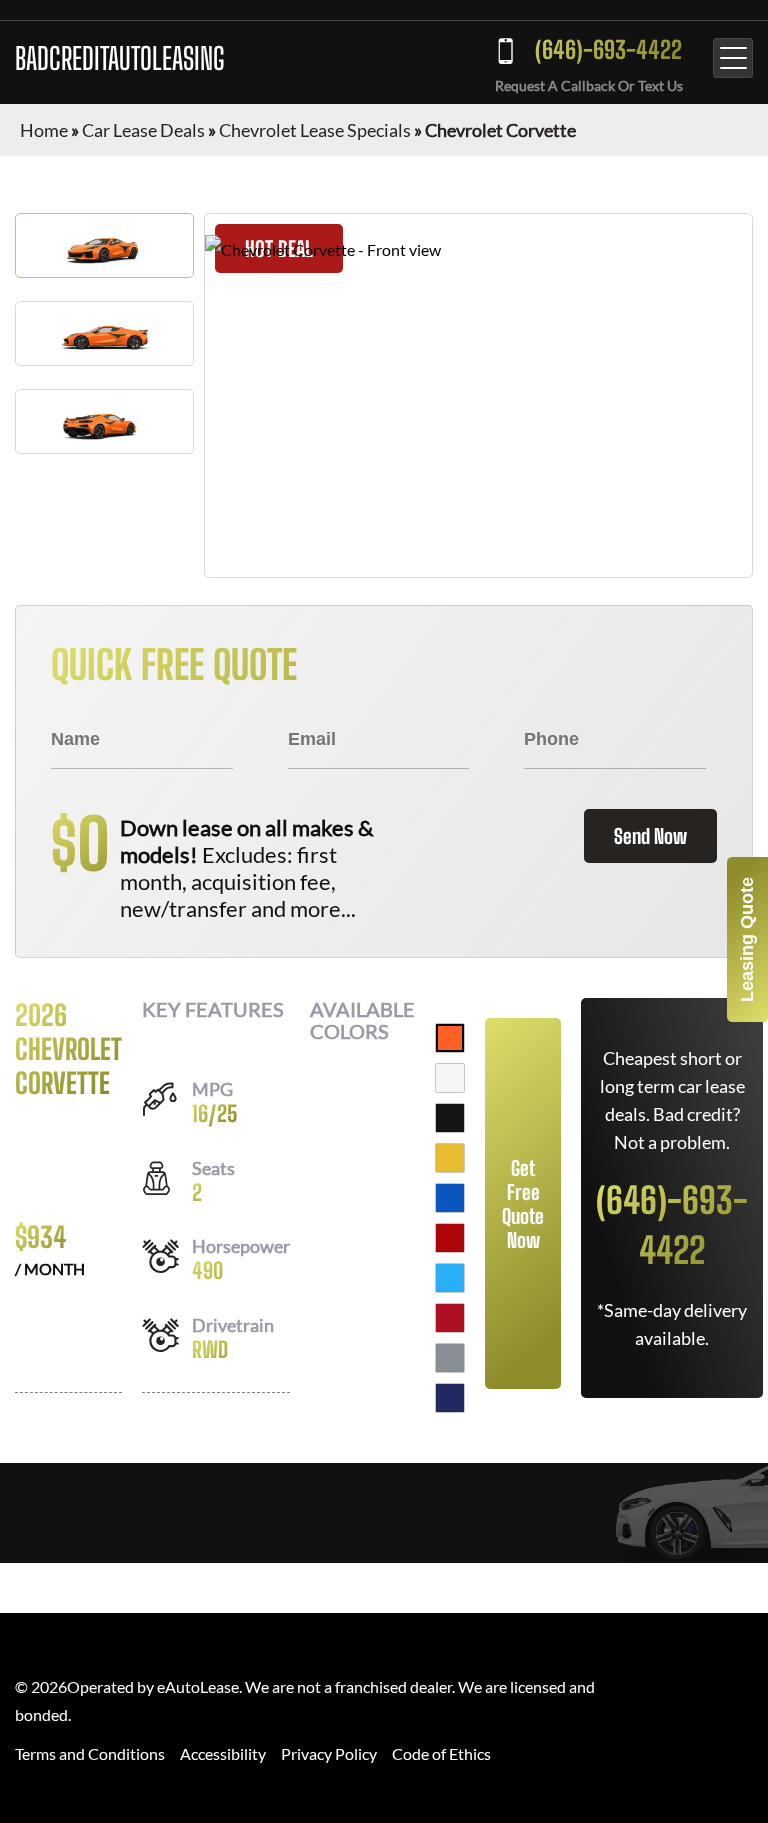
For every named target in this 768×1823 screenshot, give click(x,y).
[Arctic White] (450, 1078)
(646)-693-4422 (608, 49)
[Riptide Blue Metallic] (450, 1198)
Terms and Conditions (90, 1753)
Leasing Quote (747, 939)
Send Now (650, 836)
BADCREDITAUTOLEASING (120, 58)
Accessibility (223, 1753)
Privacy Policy (329, 1753)
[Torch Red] (450, 1238)
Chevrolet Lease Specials (315, 130)
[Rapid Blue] (450, 1278)
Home (44, 130)
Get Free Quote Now (523, 1204)
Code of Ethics (441, 1753)
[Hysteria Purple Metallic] (450, 1398)
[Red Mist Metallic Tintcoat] (450, 1318)
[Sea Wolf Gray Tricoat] (450, 1358)
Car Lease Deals (143, 130)
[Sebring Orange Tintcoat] (450, 1038)
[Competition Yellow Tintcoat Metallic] (450, 1158)
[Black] (450, 1118)
